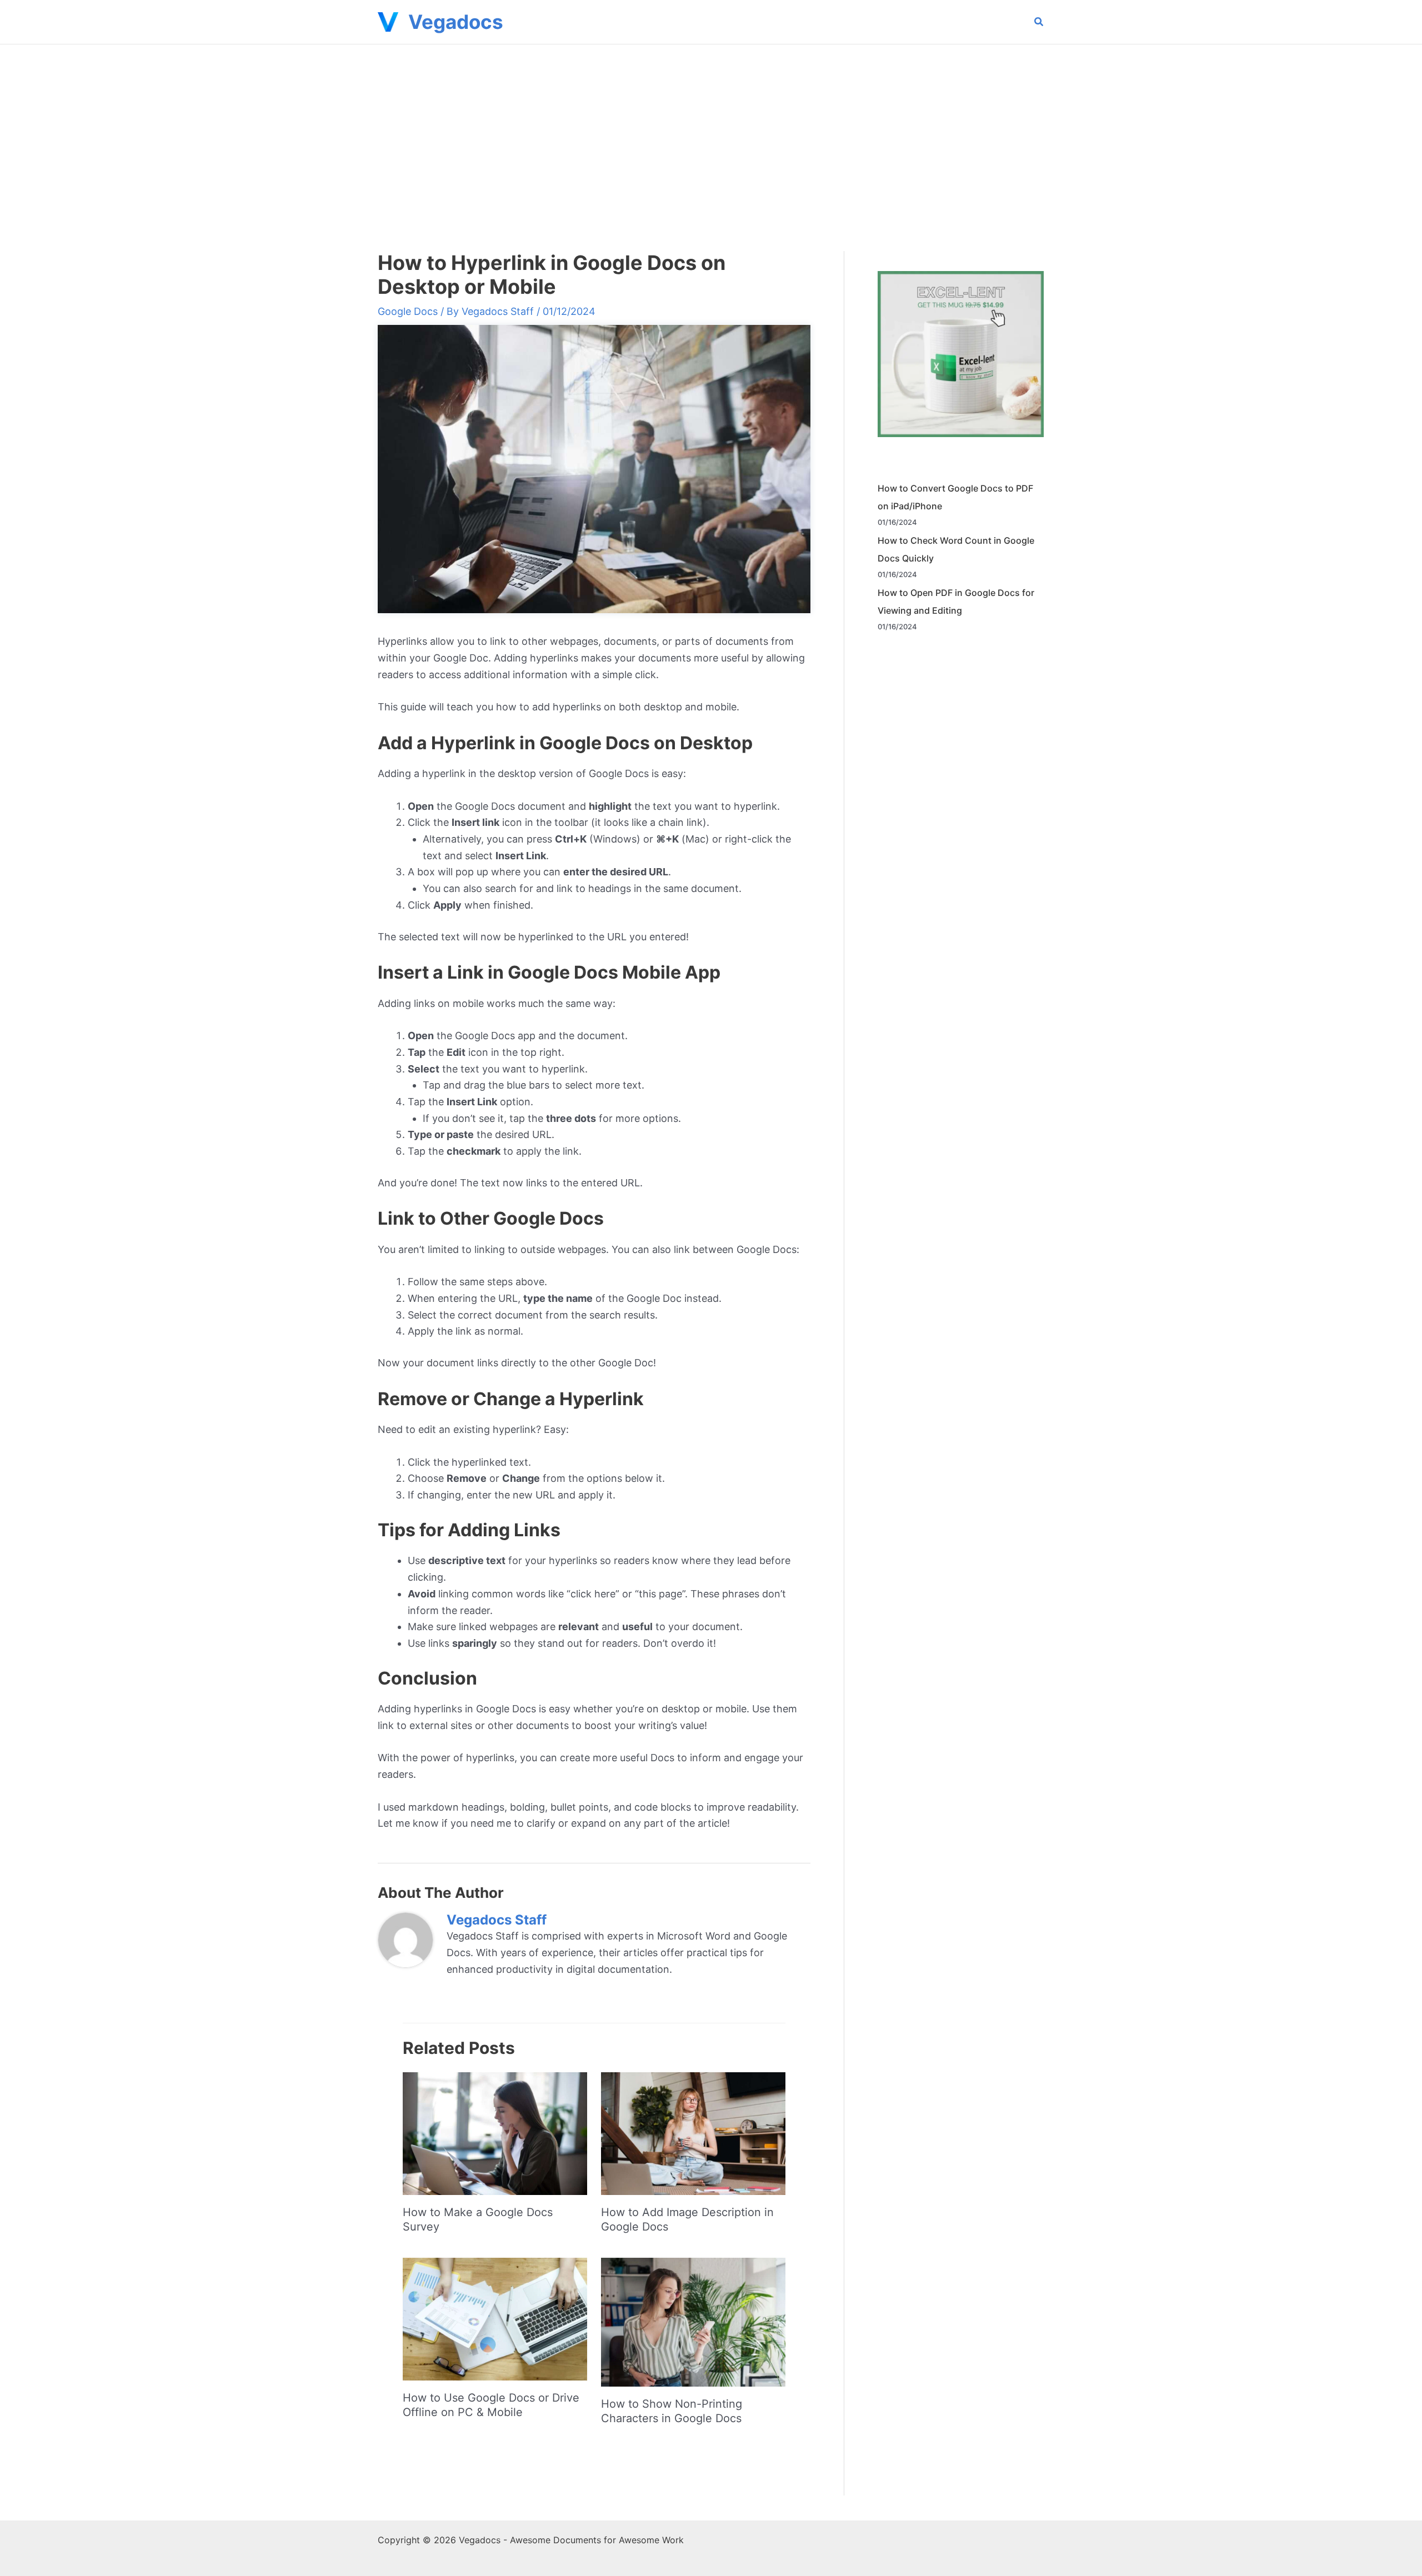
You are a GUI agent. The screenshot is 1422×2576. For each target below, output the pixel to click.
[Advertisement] (711, 128)
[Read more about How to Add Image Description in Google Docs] (693, 2133)
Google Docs (408, 311)
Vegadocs (456, 22)
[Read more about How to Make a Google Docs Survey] (495, 2133)
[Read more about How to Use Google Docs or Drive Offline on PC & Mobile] (495, 2318)
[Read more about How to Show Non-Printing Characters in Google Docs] (693, 2321)
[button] (1039, 23)
